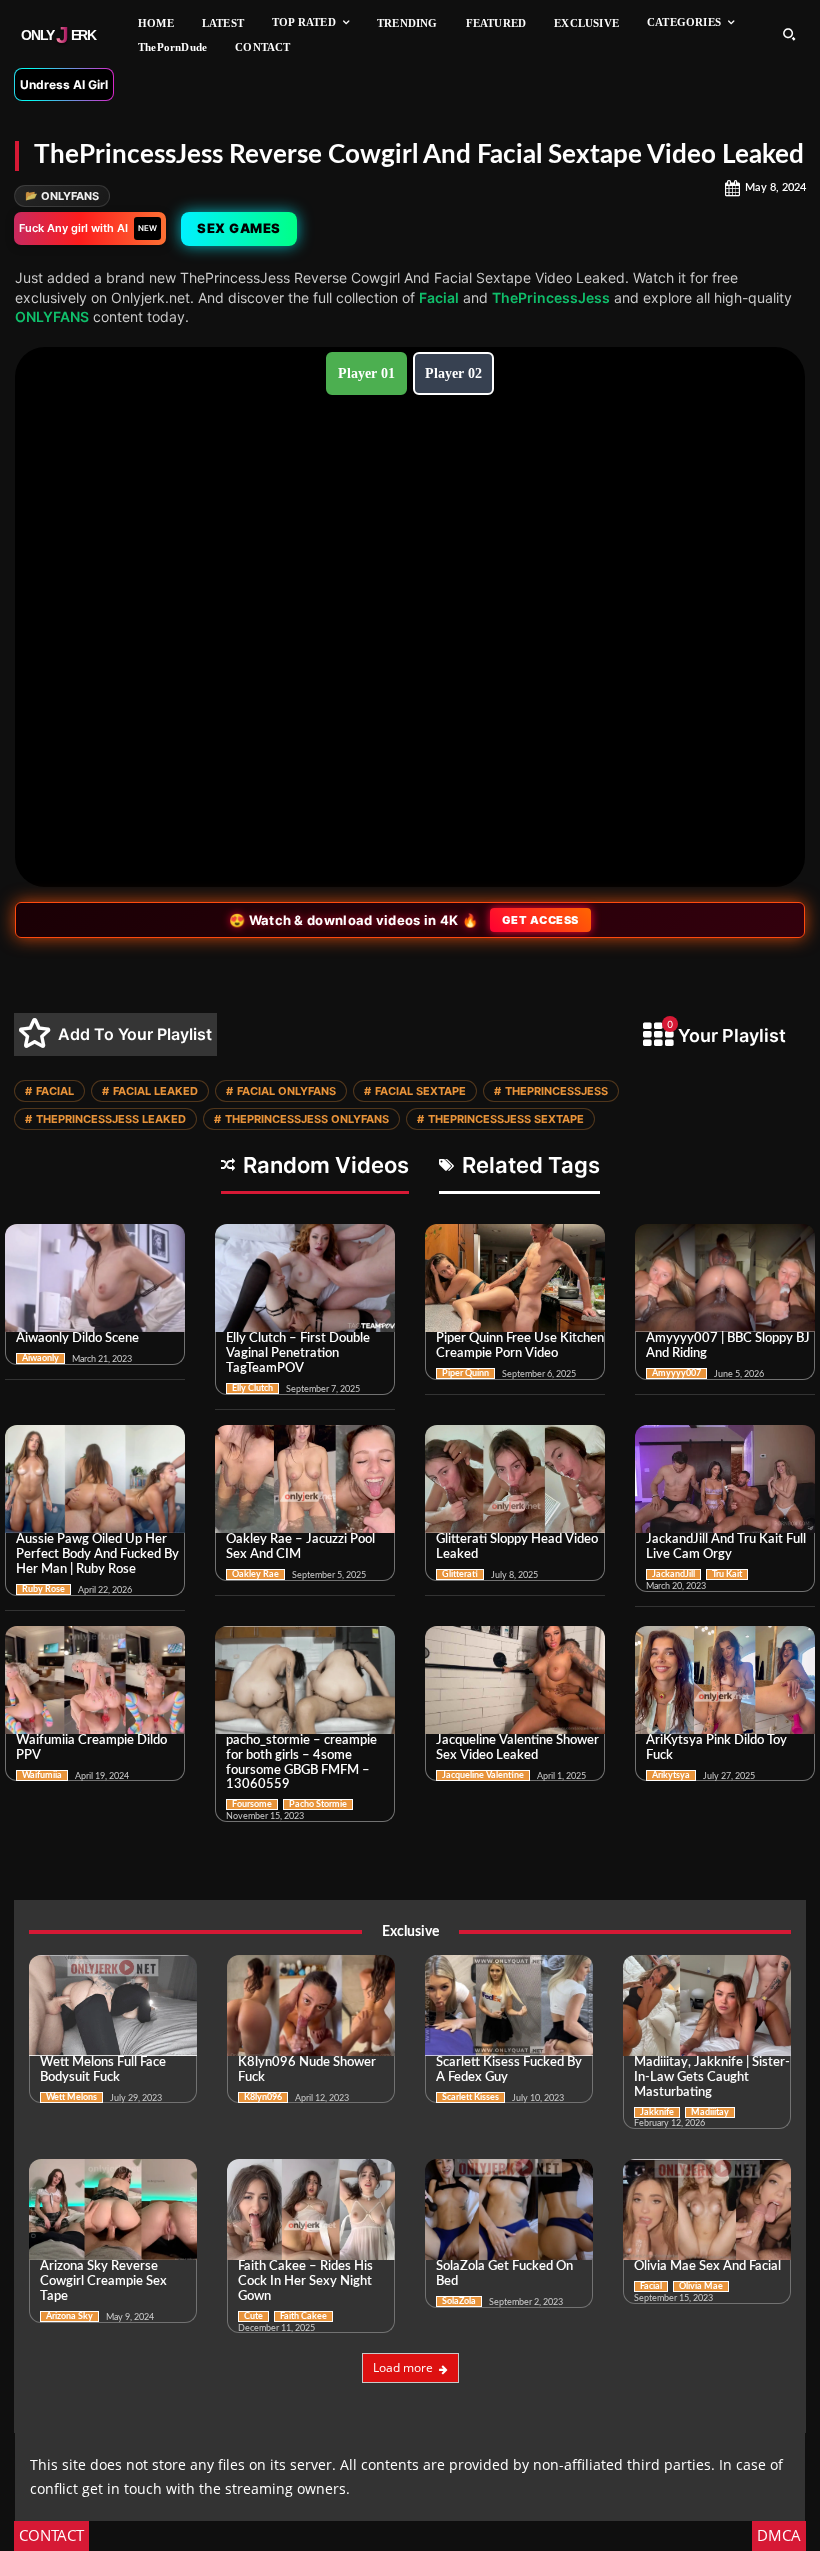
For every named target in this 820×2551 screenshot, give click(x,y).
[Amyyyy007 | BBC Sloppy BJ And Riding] (725, 1278)
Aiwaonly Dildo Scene (77, 1338)
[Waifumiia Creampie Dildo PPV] (95, 1680)
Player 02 (453, 373)
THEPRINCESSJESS (551, 1091)
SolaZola (459, 2301)
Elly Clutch (252, 1388)
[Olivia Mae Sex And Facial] (707, 2209)
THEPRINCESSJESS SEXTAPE (500, 1119)
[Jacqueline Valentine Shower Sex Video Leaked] (515, 1680)
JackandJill (673, 1574)
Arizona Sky (69, 2316)
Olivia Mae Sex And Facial (707, 2266)
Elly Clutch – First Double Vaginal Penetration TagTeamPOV (298, 1353)
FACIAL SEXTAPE (415, 1091)
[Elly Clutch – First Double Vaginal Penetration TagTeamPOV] (305, 1278)
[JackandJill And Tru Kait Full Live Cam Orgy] (725, 1479)
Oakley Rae (255, 1574)
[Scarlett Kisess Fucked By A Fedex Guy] (509, 2005)
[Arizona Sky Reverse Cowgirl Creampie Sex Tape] (113, 2209)
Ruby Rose (43, 1589)
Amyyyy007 (676, 1373)
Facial (439, 297)
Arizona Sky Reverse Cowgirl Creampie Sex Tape (103, 2281)
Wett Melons (71, 2097)
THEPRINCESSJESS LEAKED (105, 1119)
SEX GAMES (239, 228)
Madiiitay (710, 2112)
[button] (789, 34)
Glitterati (460, 1574)
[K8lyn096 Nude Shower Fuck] (311, 2005)
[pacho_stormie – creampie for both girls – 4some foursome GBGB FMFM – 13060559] (305, 1680)
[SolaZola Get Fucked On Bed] (509, 2209)
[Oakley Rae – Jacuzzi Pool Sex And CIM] (305, 1479)
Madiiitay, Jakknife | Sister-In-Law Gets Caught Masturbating (712, 2077)
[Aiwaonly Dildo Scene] (95, 1278)
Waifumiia (42, 1775)
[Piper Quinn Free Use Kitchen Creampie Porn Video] (515, 1278)
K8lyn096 (263, 2097)
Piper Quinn (465, 1373)
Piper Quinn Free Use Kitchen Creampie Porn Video (520, 1346)
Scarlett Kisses (470, 2097)
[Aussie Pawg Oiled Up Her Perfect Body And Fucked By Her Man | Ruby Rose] (95, 1479)
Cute (253, 2316)
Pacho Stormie (318, 1804)
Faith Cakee (303, 2316)
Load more (403, 2367)
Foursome (252, 1804)
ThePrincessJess (551, 297)
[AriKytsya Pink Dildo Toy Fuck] (725, 1680)
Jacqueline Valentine (483, 1775)
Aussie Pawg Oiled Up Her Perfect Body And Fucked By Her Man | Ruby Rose (97, 1554)
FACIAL (49, 1091)
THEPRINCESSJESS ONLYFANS (301, 1119)
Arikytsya (671, 1775)
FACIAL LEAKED (150, 1091)
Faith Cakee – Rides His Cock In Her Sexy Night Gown (305, 2281)
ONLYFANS (62, 196)
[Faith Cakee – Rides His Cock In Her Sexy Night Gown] (311, 2209)
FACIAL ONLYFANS (281, 1091)
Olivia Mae (701, 2286)
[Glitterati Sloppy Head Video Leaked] (515, 1479)
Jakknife (657, 2112)
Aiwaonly (40, 1358)
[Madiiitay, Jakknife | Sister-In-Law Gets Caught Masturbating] (707, 2005)
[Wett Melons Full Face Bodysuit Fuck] (113, 2005)
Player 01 (366, 373)
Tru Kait (727, 1574)
